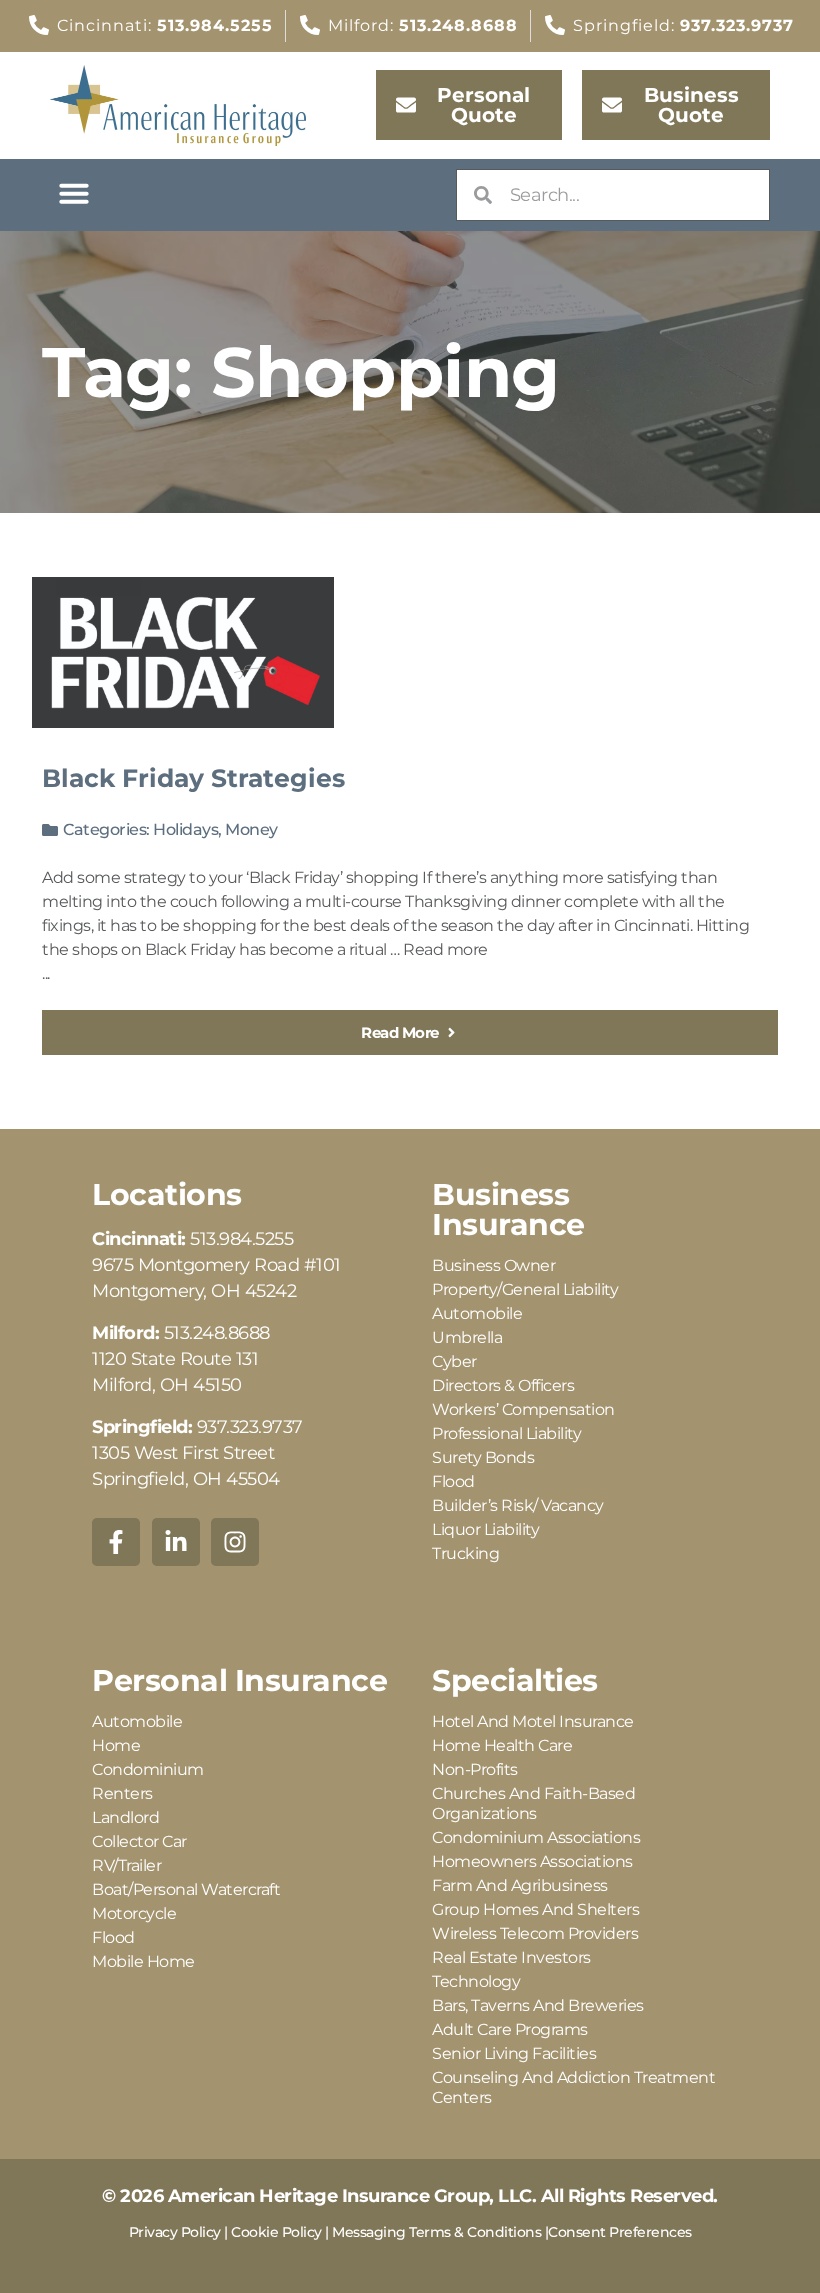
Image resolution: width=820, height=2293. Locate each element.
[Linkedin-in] (176, 1542)
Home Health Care (502, 1745)
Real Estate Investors (511, 1957)
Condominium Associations (536, 1837)
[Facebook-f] (116, 1542)
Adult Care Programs (510, 2029)
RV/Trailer (126, 1865)
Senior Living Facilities (514, 2053)
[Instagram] (235, 1542)
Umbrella (467, 1337)
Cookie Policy (276, 2232)
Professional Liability (506, 1433)
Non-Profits (475, 1769)
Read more (445, 949)
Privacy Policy (175, 2232)
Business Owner (493, 1265)
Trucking (465, 1553)
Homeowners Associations (532, 1861)
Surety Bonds (483, 1457)
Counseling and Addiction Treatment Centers (573, 2087)
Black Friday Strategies (193, 778)
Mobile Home (143, 1961)
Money (251, 829)
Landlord (125, 1817)
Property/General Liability (525, 1289)
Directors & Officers (503, 1385)
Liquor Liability (485, 1529)
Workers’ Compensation (523, 1409)
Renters (122, 1793)
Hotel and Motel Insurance (533, 1721)
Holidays (185, 829)
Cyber (454, 1361)
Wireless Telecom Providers (535, 1933)
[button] (74, 193)
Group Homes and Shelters (535, 1909)
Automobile (477, 1313)
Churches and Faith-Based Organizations (533, 1803)
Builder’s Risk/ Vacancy (518, 1505)
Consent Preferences (620, 2232)
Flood (453, 1481)
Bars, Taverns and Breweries (538, 2005)
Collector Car (139, 1841)
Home (116, 1745)
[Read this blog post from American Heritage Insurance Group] (183, 652)
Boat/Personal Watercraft (186, 1889)
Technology (476, 1981)
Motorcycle (134, 1913)
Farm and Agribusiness (520, 1885)
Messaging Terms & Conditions (436, 2232)
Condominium (148, 1769)
